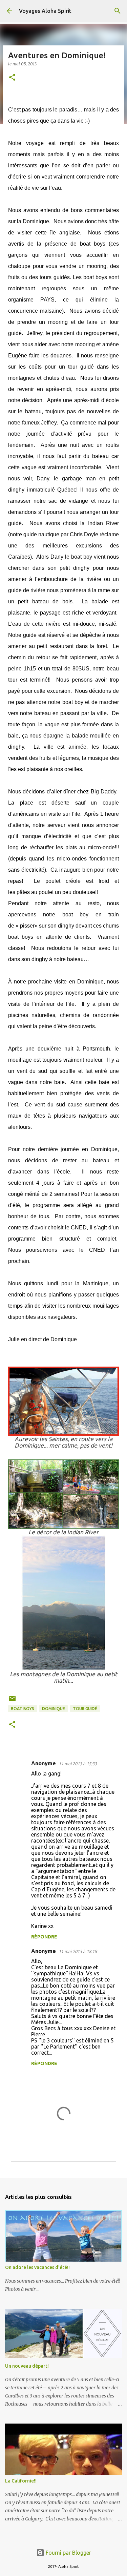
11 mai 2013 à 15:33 (78, 1764)
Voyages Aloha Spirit (45, 11)
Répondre (44, 1937)
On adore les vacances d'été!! (37, 2267)
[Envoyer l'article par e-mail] (12, 1701)
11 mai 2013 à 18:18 (78, 1951)
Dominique (54, 1709)
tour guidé (85, 1709)
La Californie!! (21, 2481)
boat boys (23, 1709)
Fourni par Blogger (68, 2553)
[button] (12, 78)
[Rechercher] (118, 11)
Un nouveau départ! (27, 2366)
